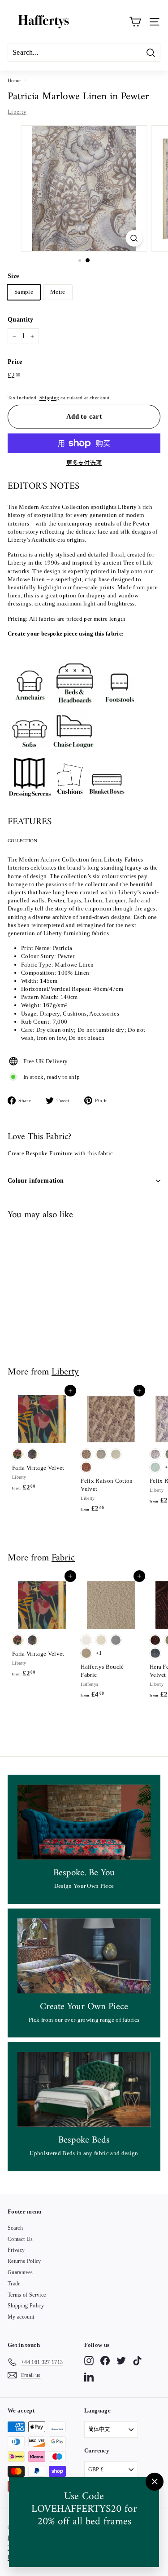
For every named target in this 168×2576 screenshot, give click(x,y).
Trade (14, 2284)
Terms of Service (27, 2295)
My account (21, 2317)
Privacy (16, 2250)
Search (15, 2228)
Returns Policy (24, 2261)
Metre (58, 292)
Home (14, 80)
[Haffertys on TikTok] (137, 2361)
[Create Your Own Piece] (84, 1956)
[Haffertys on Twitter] (121, 2361)
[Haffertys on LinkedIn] (89, 2377)
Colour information (36, 1181)
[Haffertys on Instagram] (89, 2361)
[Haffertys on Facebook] (105, 2361)
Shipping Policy (26, 2306)
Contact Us (20, 2239)
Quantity (21, 320)
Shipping (50, 398)
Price (15, 362)
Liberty (17, 112)
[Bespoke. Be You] (84, 1822)
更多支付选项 (84, 463)
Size (13, 276)
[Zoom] (134, 238)
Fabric (63, 1558)
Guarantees (20, 2272)
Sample (24, 292)
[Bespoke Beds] (84, 2089)
